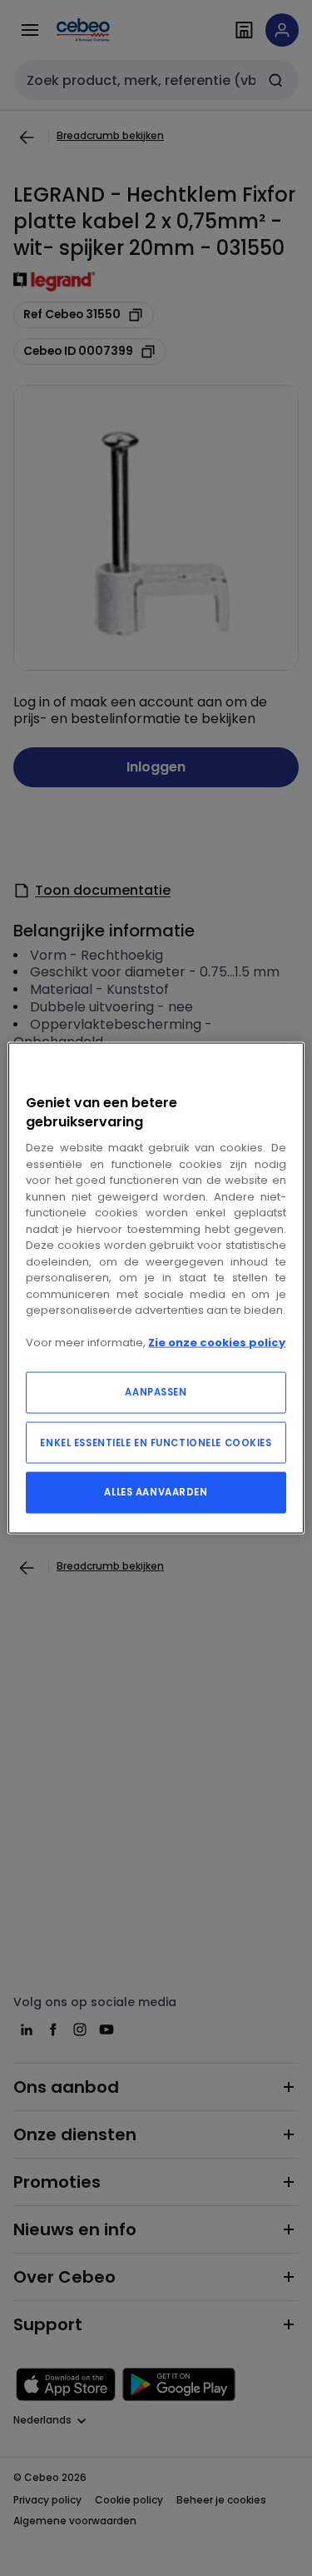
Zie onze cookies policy (217, 1343)
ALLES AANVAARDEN (156, 1491)
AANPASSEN (156, 1391)
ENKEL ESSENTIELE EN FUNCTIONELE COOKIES (156, 1442)
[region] (156, 1288)
